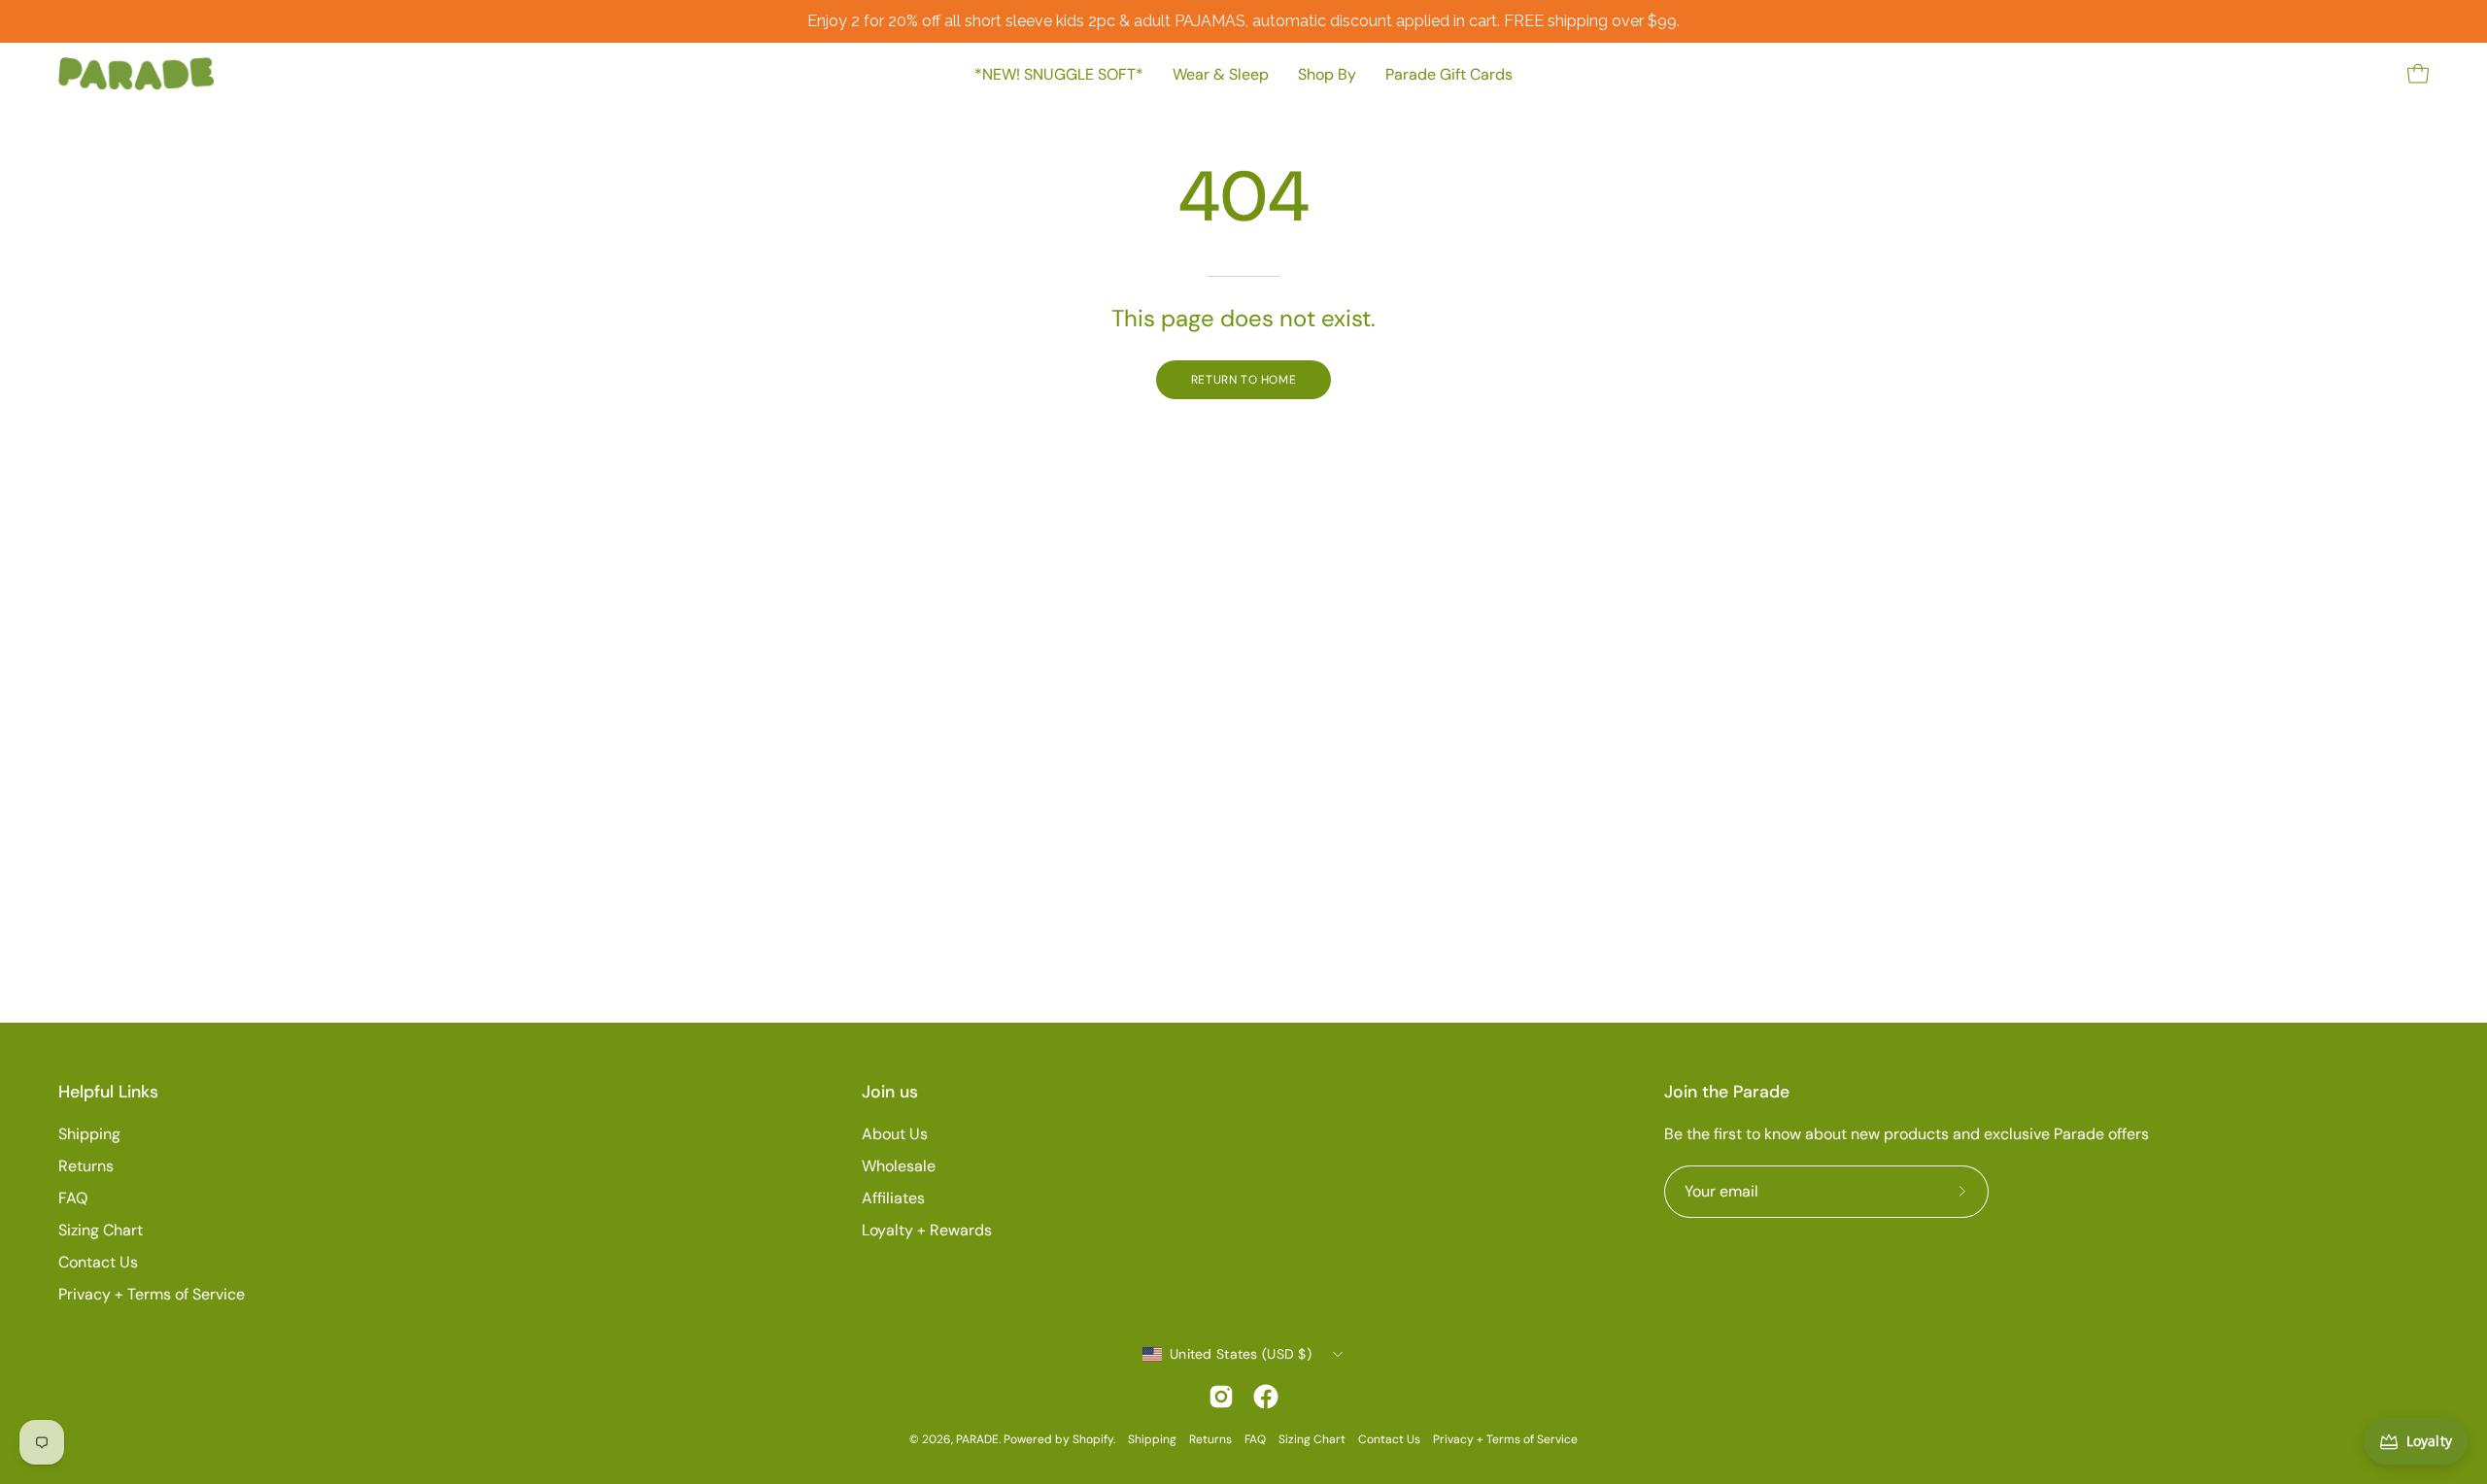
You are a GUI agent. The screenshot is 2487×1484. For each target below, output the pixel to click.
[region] (1243, 21)
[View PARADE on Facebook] (1266, 1397)
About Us (895, 1134)
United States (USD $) (1241, 1354)
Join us (890, 1092)
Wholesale (899, 1166)
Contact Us (98, 1262)
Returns (86, 1166)
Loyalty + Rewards (927, 1230)
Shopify (1093, 1439)
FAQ (73, 1198)
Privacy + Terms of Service (152, 1294)
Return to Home (1243, 380)
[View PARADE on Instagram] (1221, 1397)
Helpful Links (108, 1092)
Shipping (89, 1134)
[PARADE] (136, 74)
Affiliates (893, 1198)
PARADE (977, 1439)
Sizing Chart (101, 1230)
